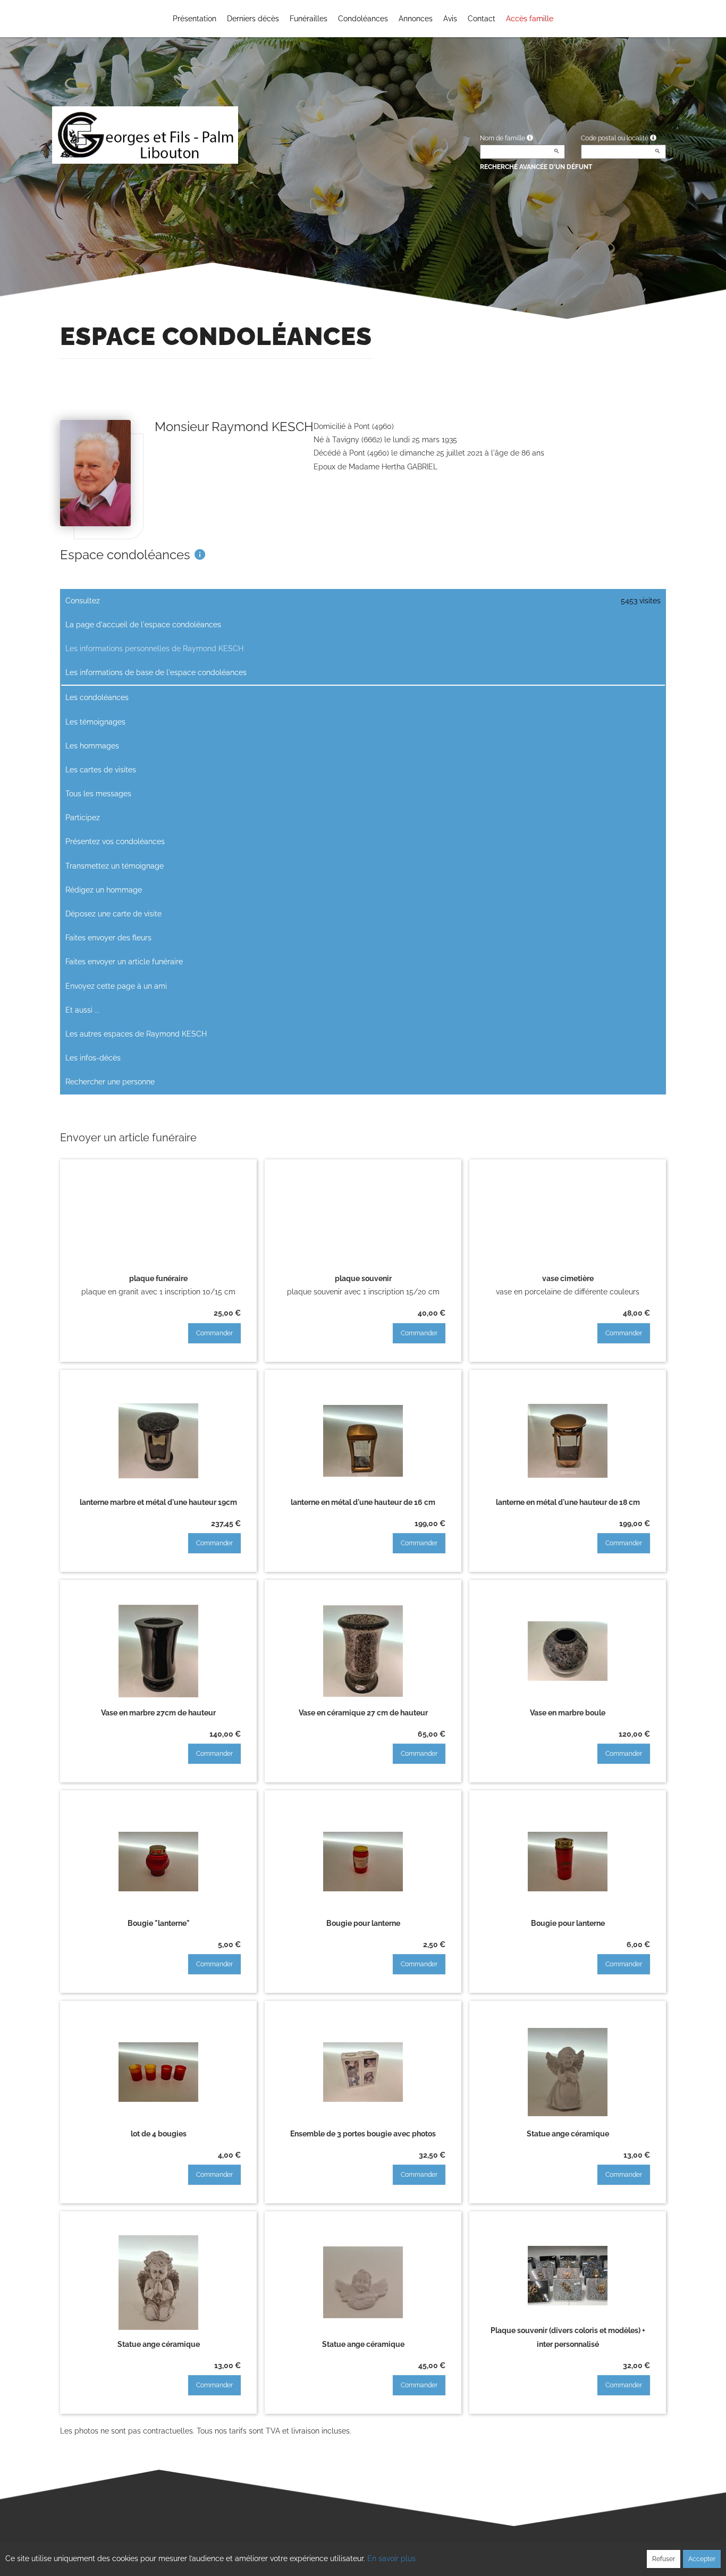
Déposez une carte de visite (113, 914)
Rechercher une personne (110, 1082)
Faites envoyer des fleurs (108, 938)
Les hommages (92, 746)
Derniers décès (253, 19)
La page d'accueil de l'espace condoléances (143, 625)
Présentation (195, 19)
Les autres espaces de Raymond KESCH (136, 1034)
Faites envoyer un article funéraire (124, 962)
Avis (450, 19)
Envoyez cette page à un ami (116, 986)
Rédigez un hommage (104, 890)
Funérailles (309, 19)
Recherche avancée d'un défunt (536, 167)
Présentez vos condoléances (115, 841)
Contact (482, 19)
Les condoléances (97, 697)
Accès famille (530, 19)
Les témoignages (95, 722)
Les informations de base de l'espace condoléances (156, 672)
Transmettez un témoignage (115, 866)
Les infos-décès (93, 1058)
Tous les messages (98, 794)
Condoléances (363, 19)
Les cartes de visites (101, 770)
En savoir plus (391, 2558)
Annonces (416, 19)
